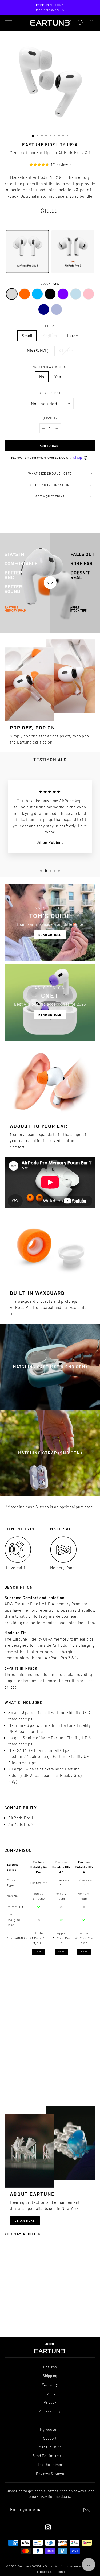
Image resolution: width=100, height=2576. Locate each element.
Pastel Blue (76, 294)
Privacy (50, 2402)
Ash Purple (57, 309)
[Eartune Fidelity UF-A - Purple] (30, 2317)
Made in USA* (50, 2447)
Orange (25, 294)
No (42, 377)
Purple (63, 294)
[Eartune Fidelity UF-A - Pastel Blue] (36, 2317)
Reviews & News (50, 2473)
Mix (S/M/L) (38, 351)
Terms (50, 2393)
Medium (50, 336)
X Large (66, 351)
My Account (50, 2429)
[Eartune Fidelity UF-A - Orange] (13, 2317)
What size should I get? (50, 473)
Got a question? (50, 496)
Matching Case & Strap (50, 367)
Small (27, 336)
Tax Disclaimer (50, 2464)
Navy (44, 309)
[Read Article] (50, 923)
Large (73, 336)
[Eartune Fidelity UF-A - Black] (25, 2317)
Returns (50, 2367)
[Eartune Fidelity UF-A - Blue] (19, 2317)
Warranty (50, 2384)
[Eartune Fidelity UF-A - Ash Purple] (27, 2322)
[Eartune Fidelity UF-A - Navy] (22, 2322)
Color (50, 283)
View (39, 1952)
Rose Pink (89, 294)
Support (50, 2438)
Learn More (25, 2220)
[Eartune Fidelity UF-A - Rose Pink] (16, 2322)
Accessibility (50, 2411)
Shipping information (50, 485)
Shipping (50, 2376)
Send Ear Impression (50, 2456)
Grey (12, 294)
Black (50, 294)
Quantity (50, 418)
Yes (58, 377)
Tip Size (50, 326)
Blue (37, 294)
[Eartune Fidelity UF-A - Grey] (8, 2317)
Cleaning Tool (50, 393)
